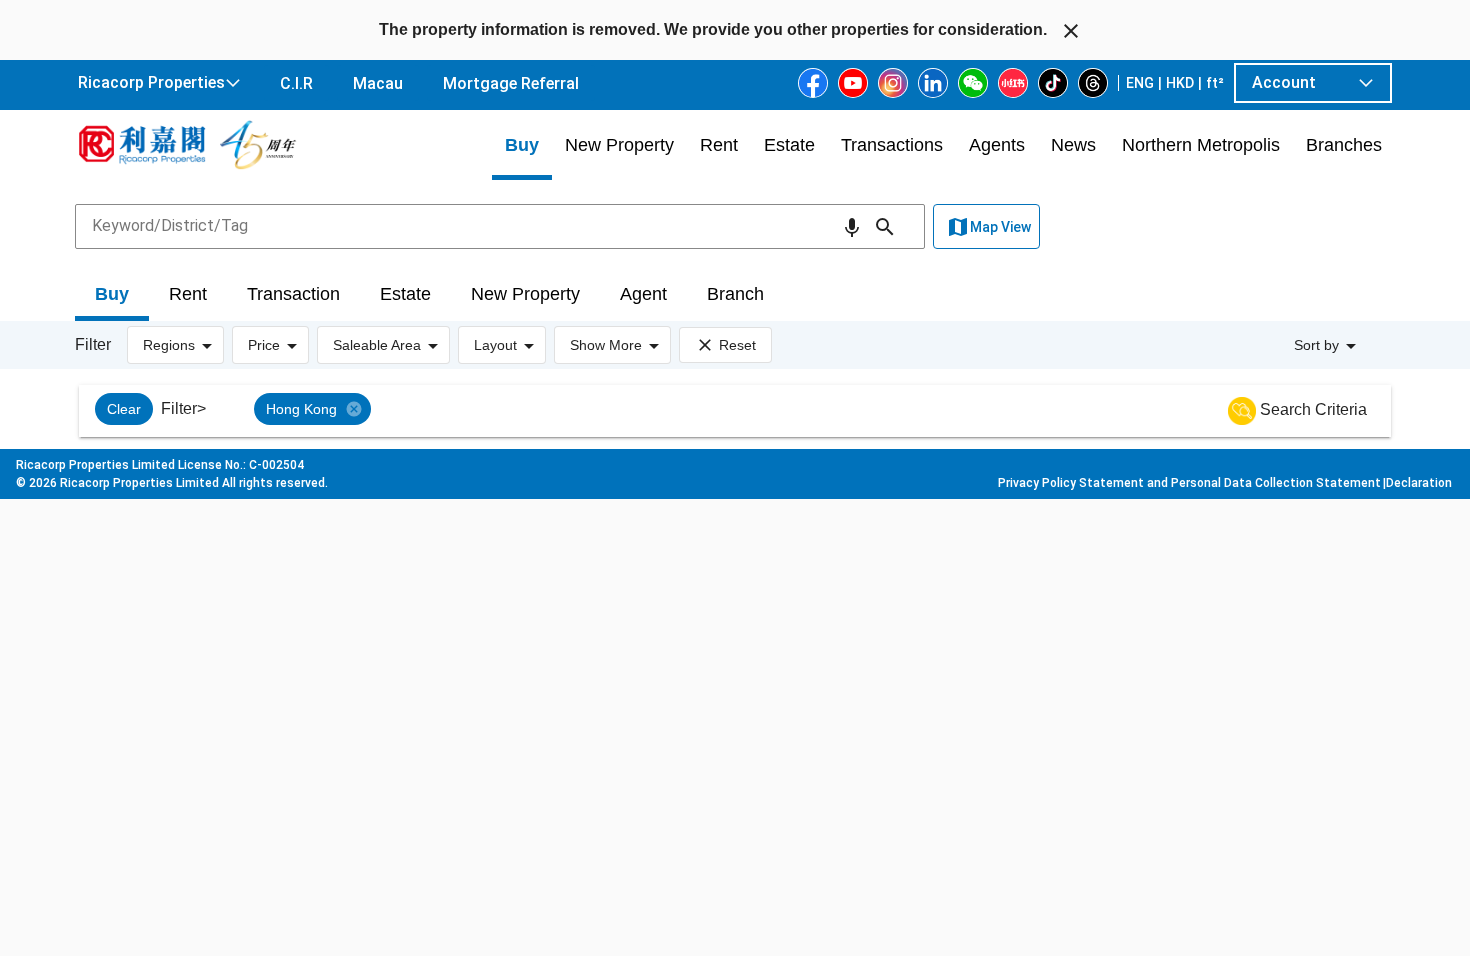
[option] (124, 409)
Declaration (1419, 483)
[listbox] (741, 411)
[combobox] (500, 226)
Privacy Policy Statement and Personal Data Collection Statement (1189, 483)
